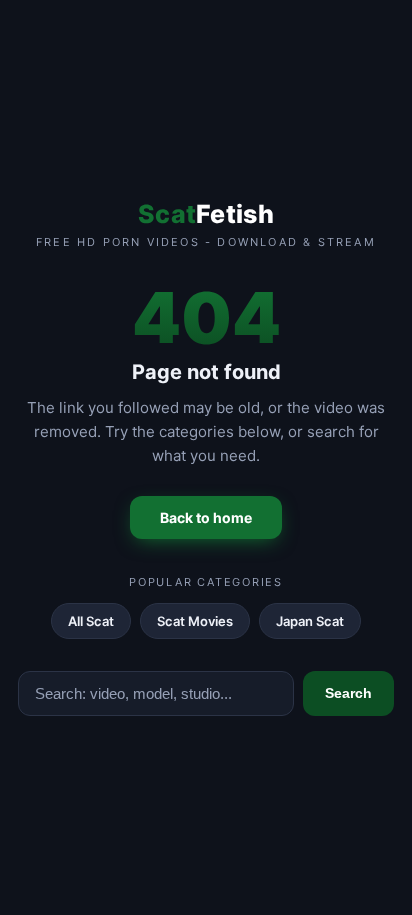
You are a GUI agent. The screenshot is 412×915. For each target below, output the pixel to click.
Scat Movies (195, 621)
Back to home (206, 517)
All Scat (91, 621)
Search (348, 693)
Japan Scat (310, 621)
